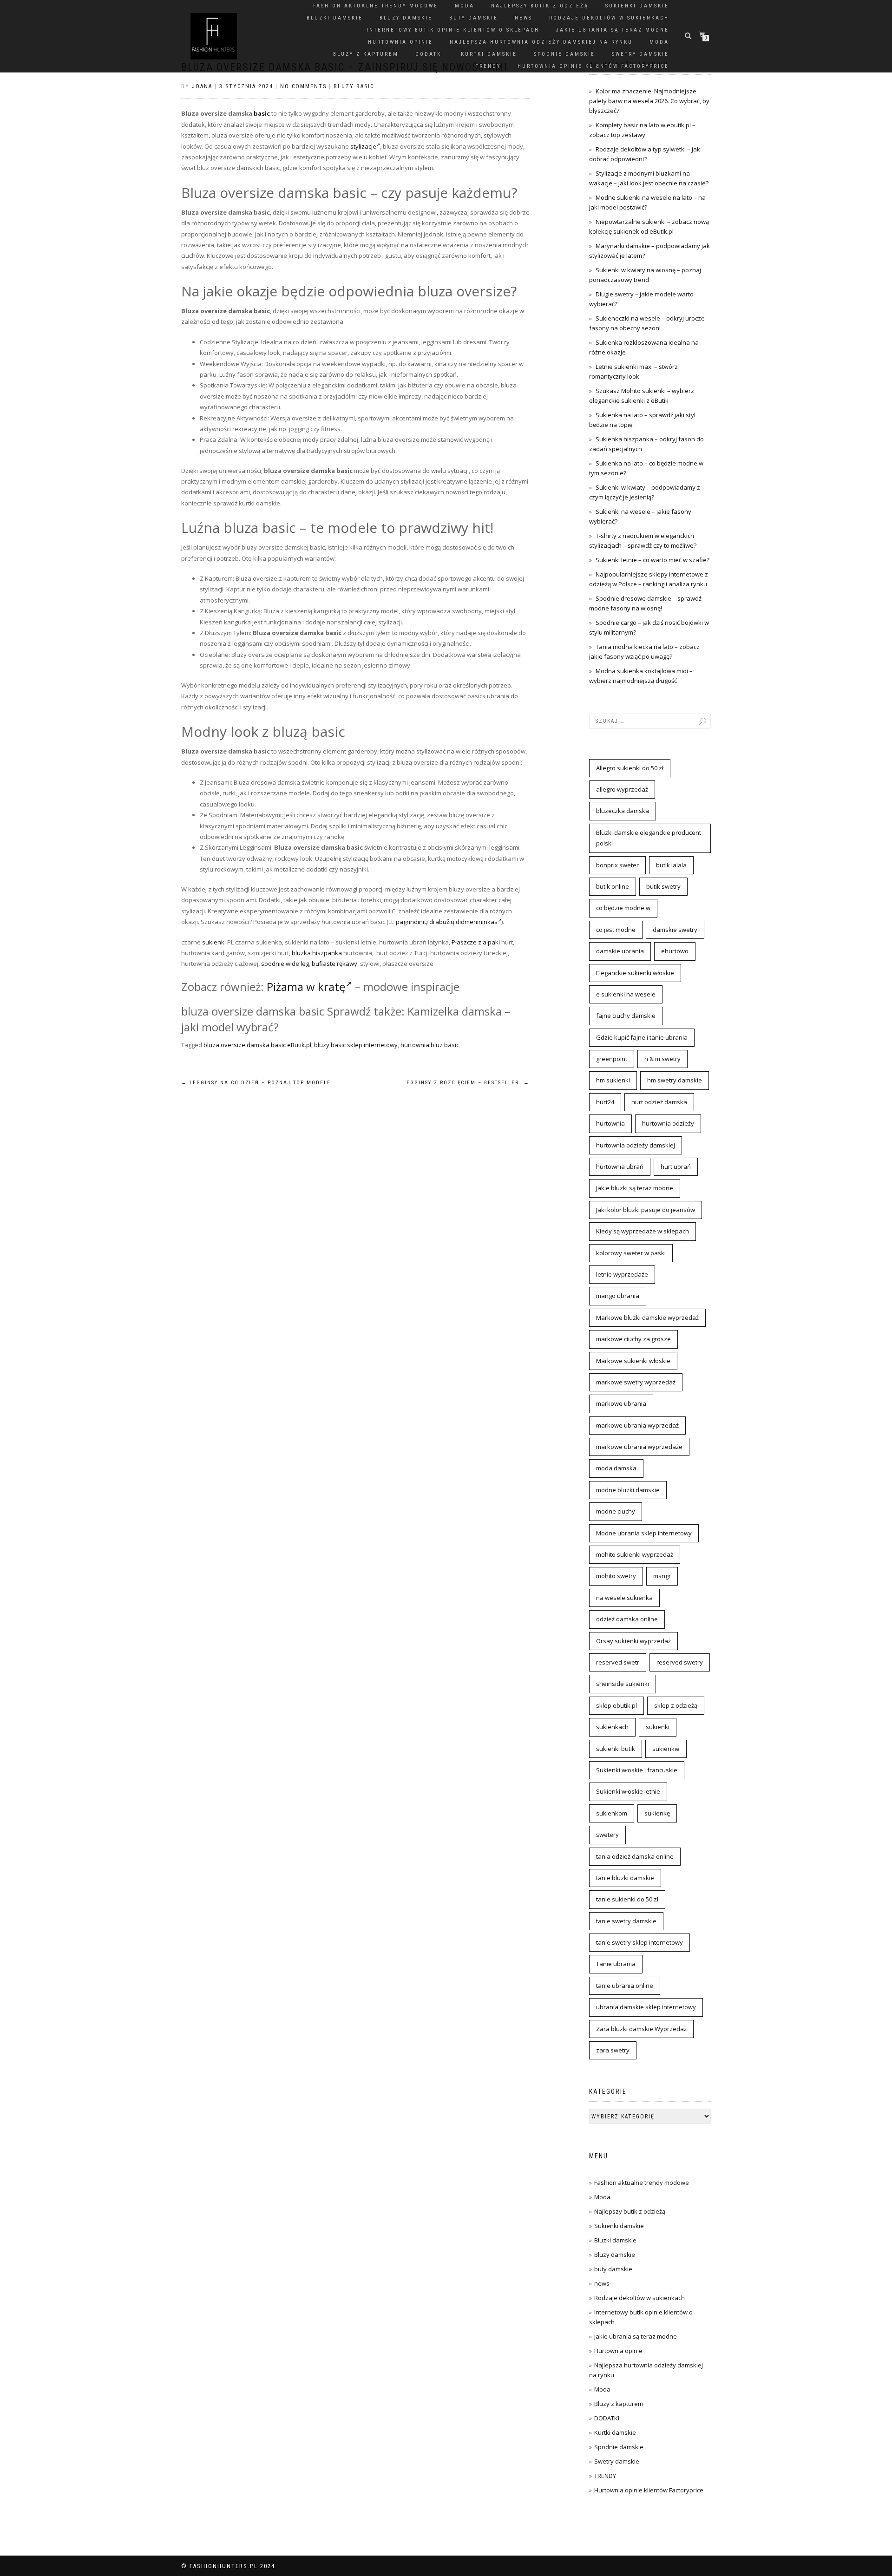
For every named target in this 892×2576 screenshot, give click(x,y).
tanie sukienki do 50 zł (627, 1899)
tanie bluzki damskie (625, 1878)
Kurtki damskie (489, 54)
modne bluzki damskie (628, 1490)
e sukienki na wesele (626, 994)
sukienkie (666, 1749)
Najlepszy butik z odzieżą (540, 6)
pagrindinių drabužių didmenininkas (447, 922)
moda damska (616, 1468)
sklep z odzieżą (676, 1705)
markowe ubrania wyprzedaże (639, 1447)
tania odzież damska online (635, 1856)
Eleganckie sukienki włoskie (635, 973)
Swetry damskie (640, 54)
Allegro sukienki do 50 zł (630, 768)
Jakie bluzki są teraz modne (635, 1188)
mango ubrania (618, 1296)
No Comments (303, 86)
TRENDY (488, 66)
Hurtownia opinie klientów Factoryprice (593, 66)
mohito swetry (616, 1576)
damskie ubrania (620, 951)
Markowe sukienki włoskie (633, 1361)
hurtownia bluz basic (430, 1045)
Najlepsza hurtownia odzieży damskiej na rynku (541, 42)
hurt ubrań (676, 1167)
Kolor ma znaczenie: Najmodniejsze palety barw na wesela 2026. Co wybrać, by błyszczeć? (649, 101)
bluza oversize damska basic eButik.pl (257, 1045)
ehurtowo (675, 951)
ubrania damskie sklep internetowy (646, 2007)
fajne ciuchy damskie (626, 1016)
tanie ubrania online (625, 1986)
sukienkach (612, 1727)
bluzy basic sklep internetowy (356, 1045)
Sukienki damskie (637, 6)
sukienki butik (616, 1749)
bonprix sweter (617, 865)
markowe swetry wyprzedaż (636, 1382)
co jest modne (616, 930)
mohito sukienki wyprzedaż (635, 1554)
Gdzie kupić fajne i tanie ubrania (642, 1037)
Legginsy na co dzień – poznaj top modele (256, 1083)
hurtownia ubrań (620, 1167)
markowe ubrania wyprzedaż (637, 1425)
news (524, 18)
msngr (662, 1576)
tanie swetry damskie (626, 1921)
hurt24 (605, 1102)
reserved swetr (618, 1662)
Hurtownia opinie (400, 42)
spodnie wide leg (285, 964)
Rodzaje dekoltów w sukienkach (609, 18)
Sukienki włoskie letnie (628, 1791)
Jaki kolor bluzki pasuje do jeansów (646, 1210)
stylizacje (363, 146)
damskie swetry (675, 930)
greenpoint (612, 1059)
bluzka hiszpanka (317, 953)
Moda (465, 6)
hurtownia (610, 1123)
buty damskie (474, 18)
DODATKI (430, 54)
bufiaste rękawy (334, 964)
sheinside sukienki (623, 1684)
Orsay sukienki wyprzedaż (633, 1641)
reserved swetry (680, 1662)
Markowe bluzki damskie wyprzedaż (647, 1317)
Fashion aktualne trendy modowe (376, 6)
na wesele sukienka (624, 1598)
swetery (607, 1835)
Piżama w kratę (306, 986)
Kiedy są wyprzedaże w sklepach (643, 1231)
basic (262, 113)
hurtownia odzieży (668, 1123)
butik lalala (671, 865)
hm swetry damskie (675, 1080)
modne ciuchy (616, 1511)
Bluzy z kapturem (366, 54)
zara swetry (613, 2050)
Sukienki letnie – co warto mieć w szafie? (653, 560)
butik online (613, 886)
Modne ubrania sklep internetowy (644, 1533)
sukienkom (612, 1813)
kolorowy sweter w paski (631, 1253)
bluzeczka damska (623, 811)
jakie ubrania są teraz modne (613, 30)
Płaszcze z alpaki (476, 942)
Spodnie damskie (564, 54)
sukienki (214, 942)
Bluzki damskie (335, 18)
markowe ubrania (621, 1403)
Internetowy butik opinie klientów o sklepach (453, 30)
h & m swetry (662, 1059)
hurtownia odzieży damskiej (636, 1145)
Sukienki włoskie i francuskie (637, 1770)
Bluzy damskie (406, 18)
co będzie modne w (623, 908)
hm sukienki (613, 1080)
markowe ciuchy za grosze (633, 1339)
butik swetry (663, 886)
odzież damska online (627, 1619)
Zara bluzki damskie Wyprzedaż (641, 2029)
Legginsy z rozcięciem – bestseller (466, 1083)
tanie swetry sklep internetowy (639, 1942)
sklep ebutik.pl (617, 1705)
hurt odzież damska (659, 1102)
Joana (202, 86)
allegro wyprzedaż (622, 789)
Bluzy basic (354, 86)
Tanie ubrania (616, 1964)
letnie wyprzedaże (622, 1274)
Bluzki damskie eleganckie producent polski (649, 838)
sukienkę (657, 1813)
